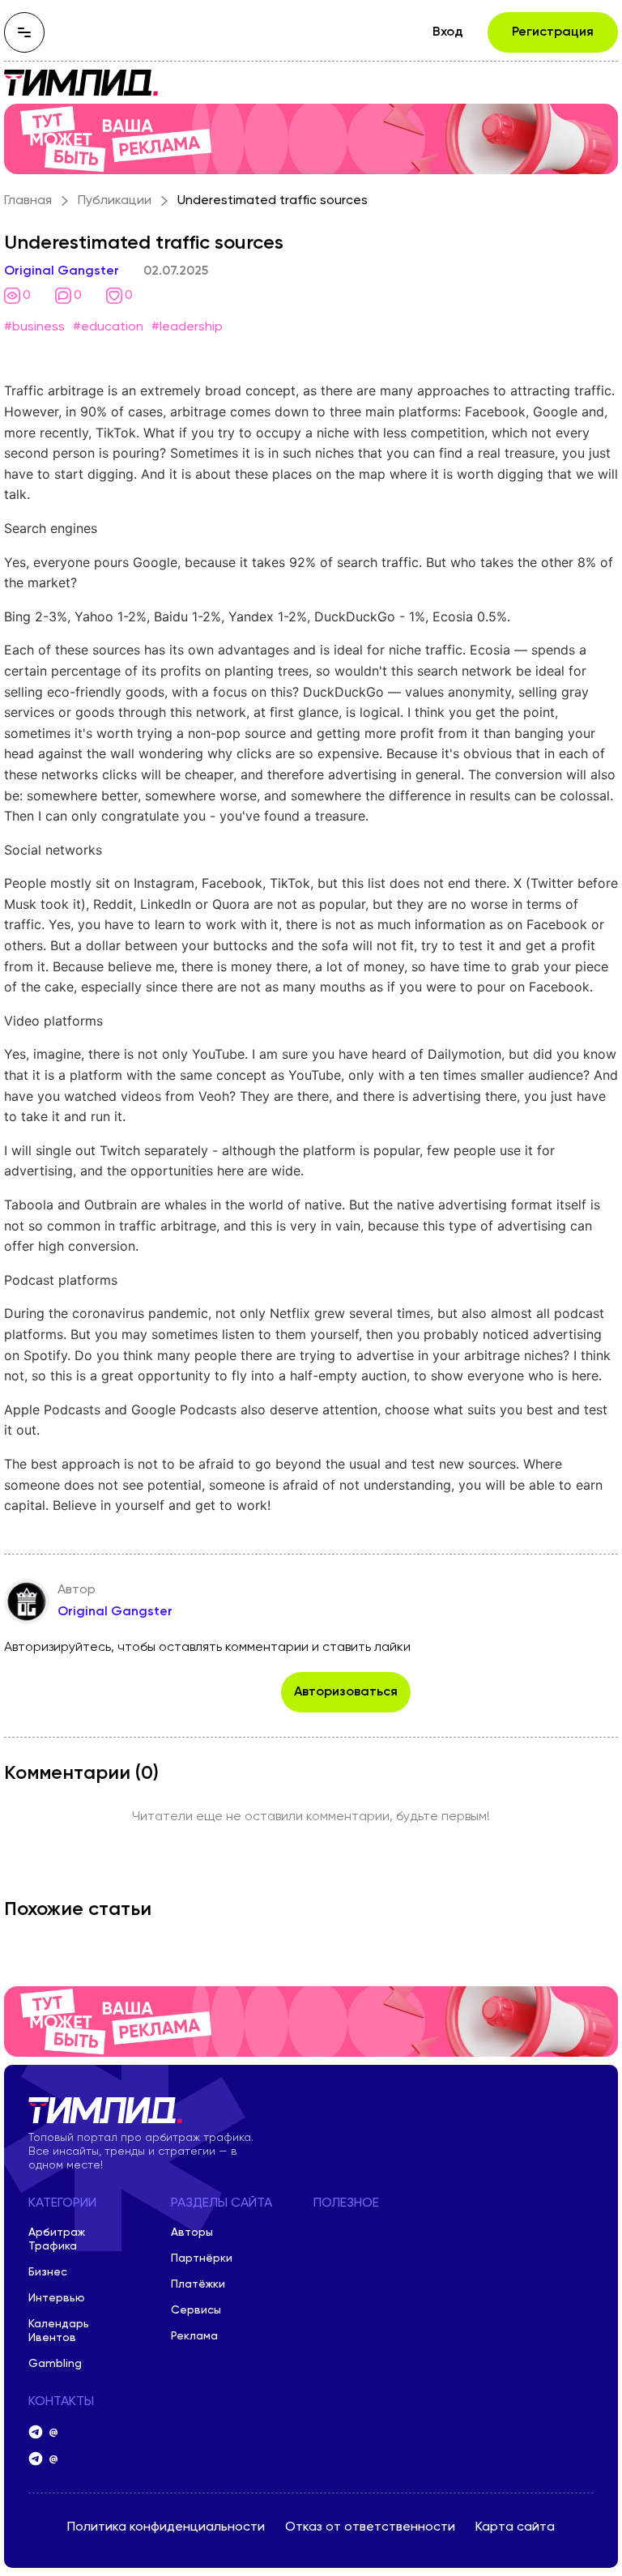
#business (34, 327)
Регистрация (553, 32)
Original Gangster (62, 271)
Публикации (115, 201)
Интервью (57, 2298)
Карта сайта (515, 2527)
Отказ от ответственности (370, 2527)
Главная (28, 201)
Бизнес (48, 2272)
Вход (448, 32)
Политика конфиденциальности (166, 2527)
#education (108, 327)
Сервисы (196, 2310)
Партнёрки (202, 2258)
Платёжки (198, 2284)
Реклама (194, 2336)
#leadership (187, 327)
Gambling (55, 2364)
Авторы (192, 2233)
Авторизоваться (346, 1692)
